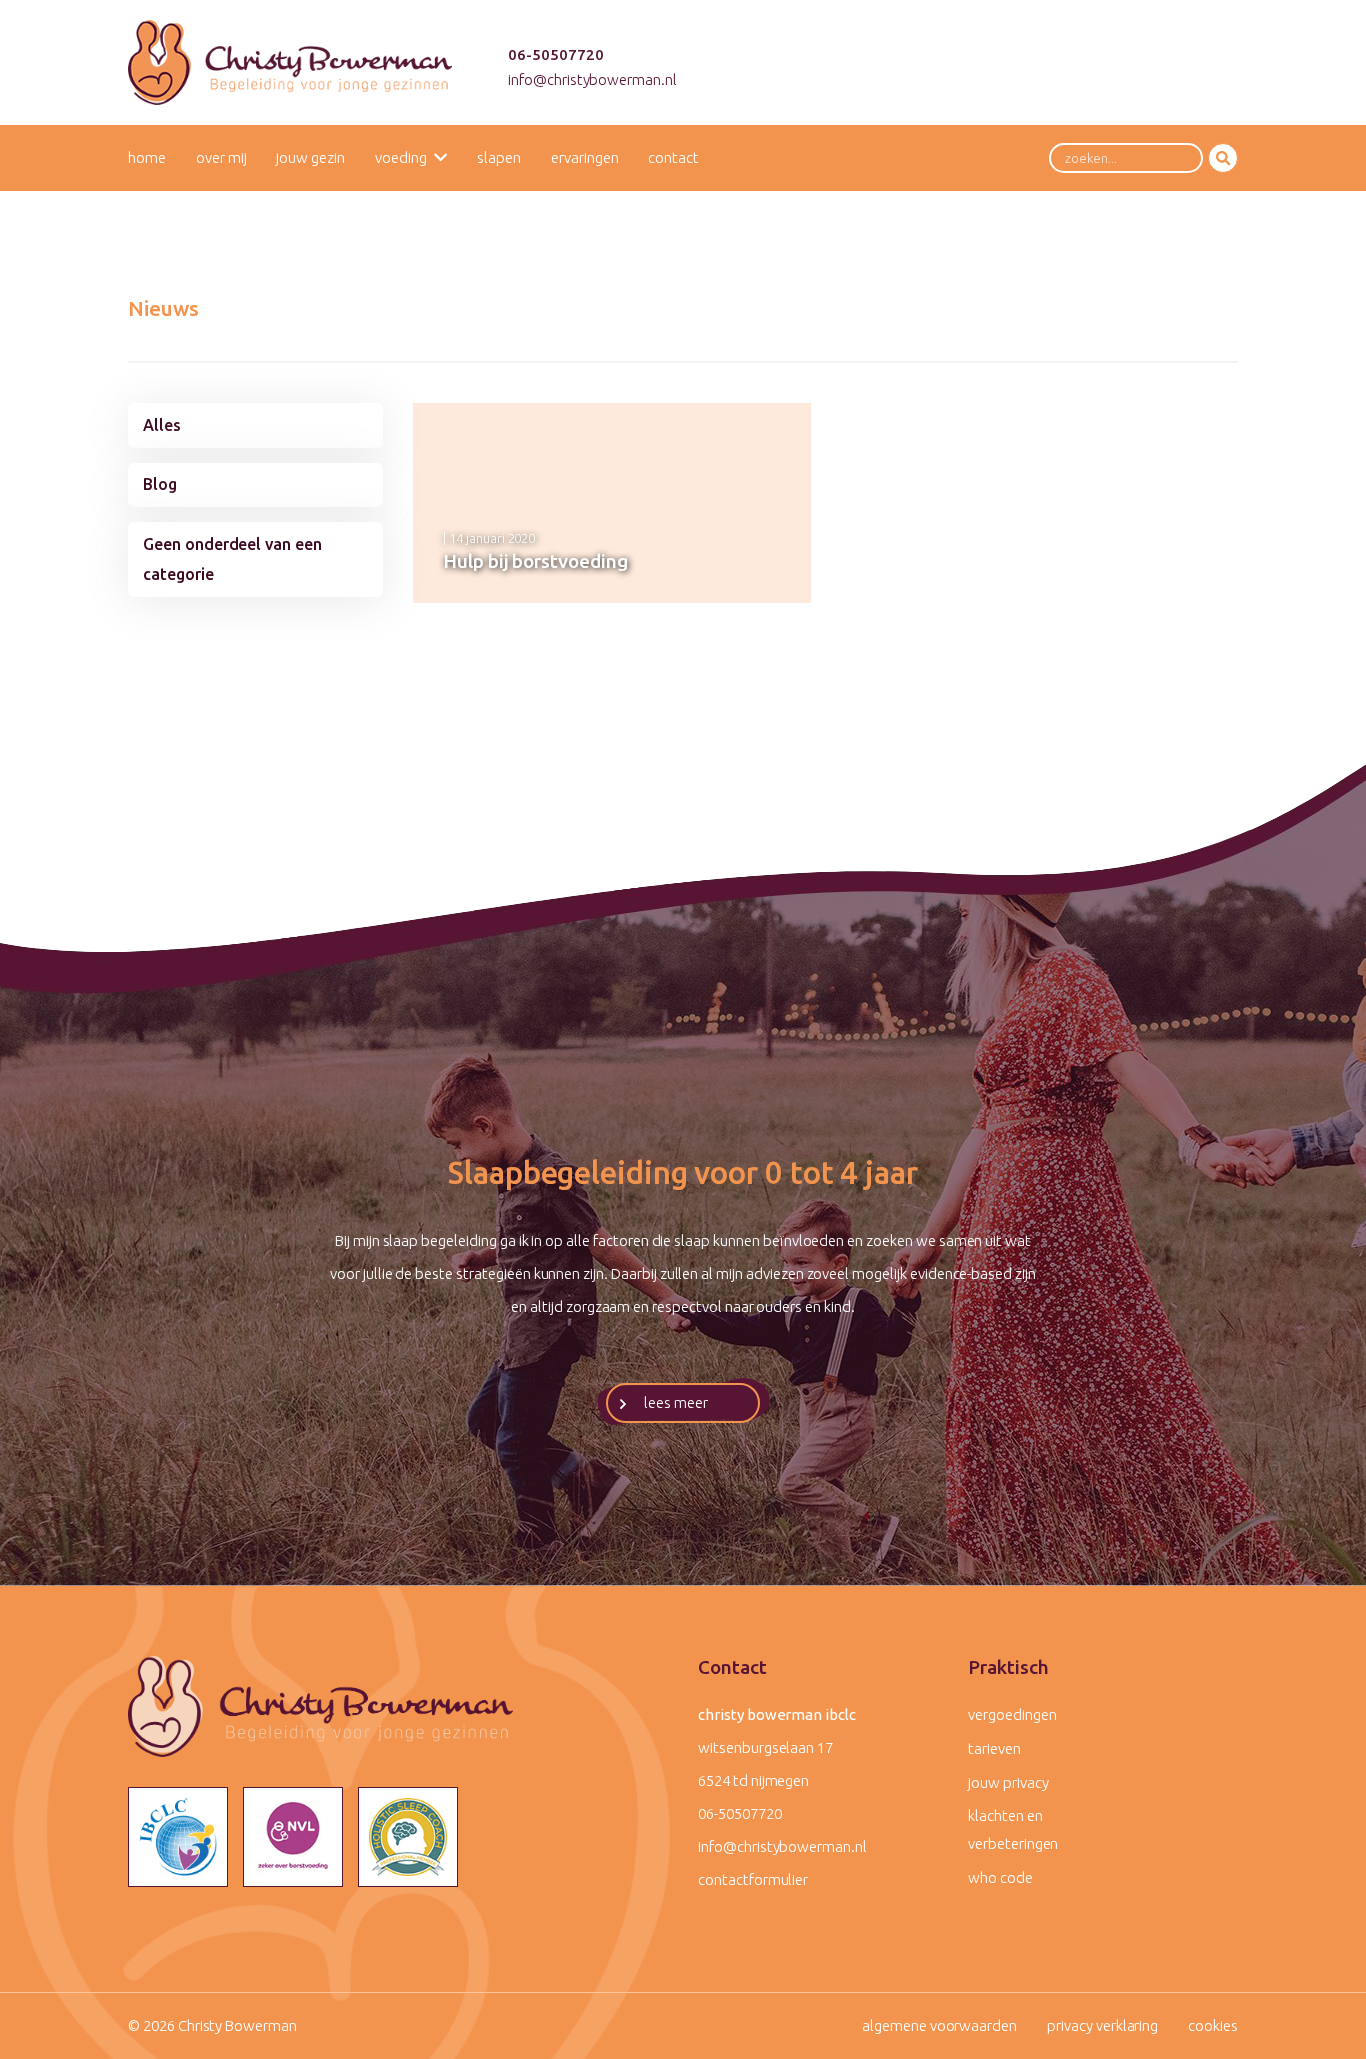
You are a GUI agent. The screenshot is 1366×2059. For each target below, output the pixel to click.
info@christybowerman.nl (592, 79)
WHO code (1000, 1877)
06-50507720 (556, 54)
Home (147, 157)
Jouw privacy (1008, 1782)
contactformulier (753, 1879)
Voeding (401, 157)
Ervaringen (585, 157)
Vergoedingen (1012, 1714)
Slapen (499, 157)
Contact (673, 157)
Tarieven (994, 1748)
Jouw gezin (310, 157)
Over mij (221, 157)
